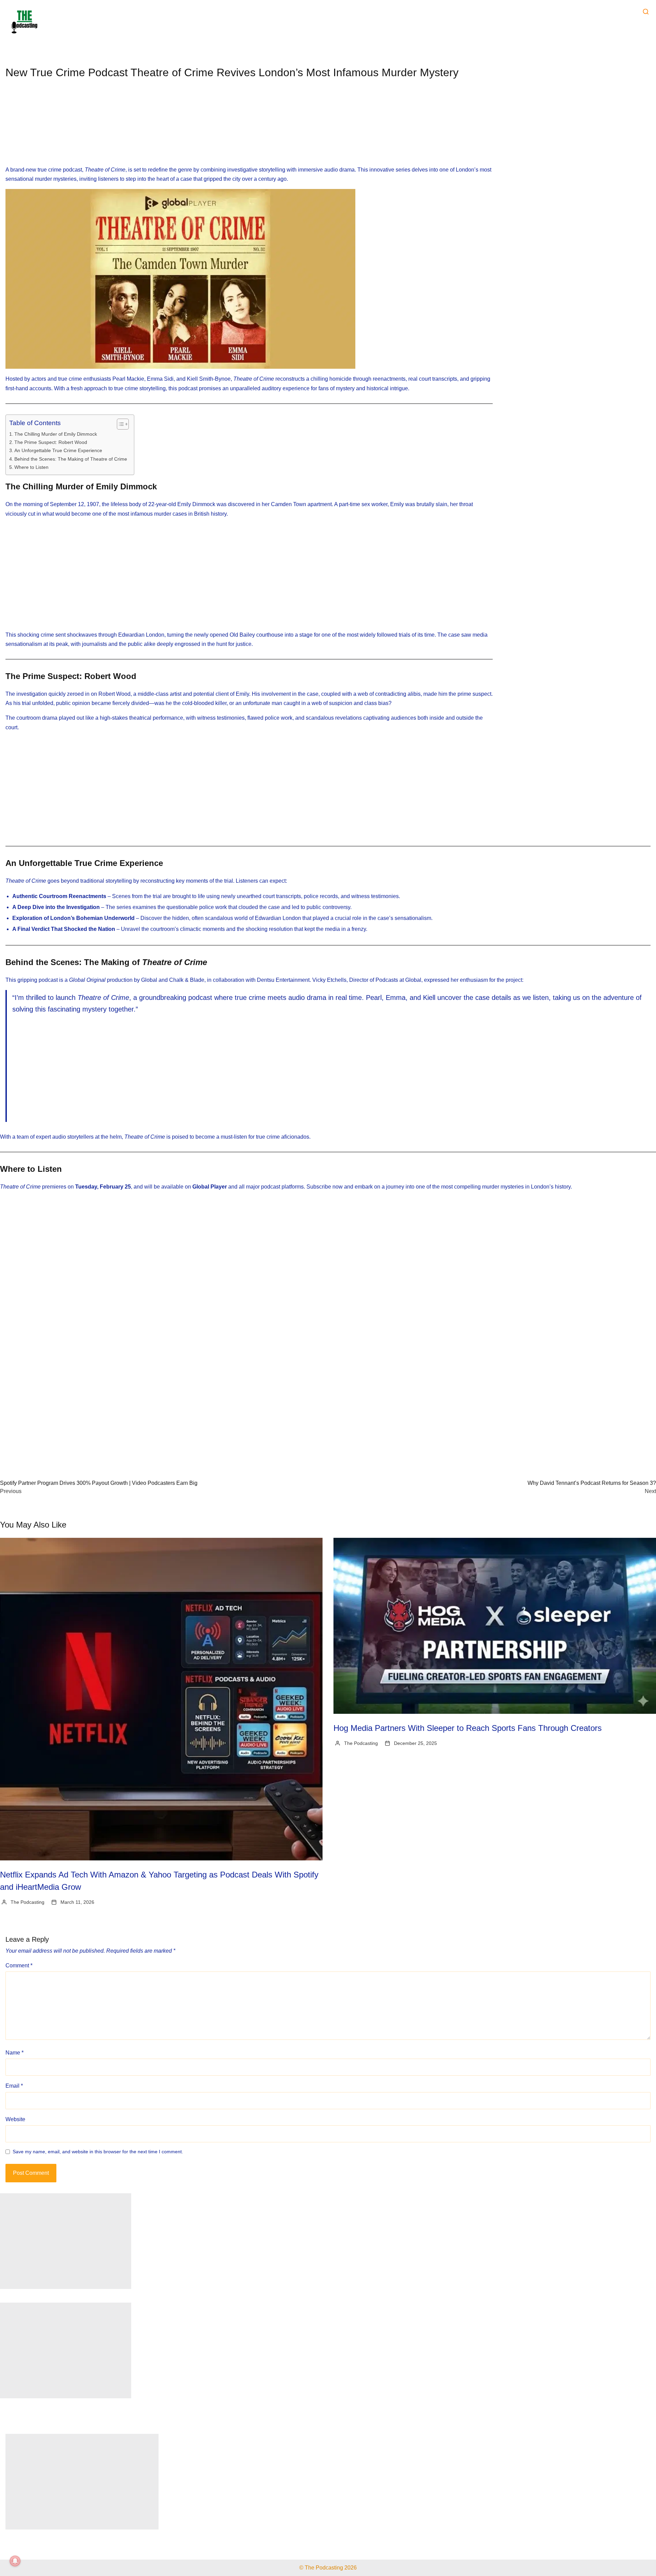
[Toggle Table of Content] (119, 424)
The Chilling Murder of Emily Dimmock (56, 434)
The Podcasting (28, 1902)
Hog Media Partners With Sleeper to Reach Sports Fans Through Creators (468, 1728)
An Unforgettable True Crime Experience (58, 450)
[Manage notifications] (15, 2561)
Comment (19, 1965)
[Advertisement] (249, 128)
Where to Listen (31, 467)
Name (15, 2053)
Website (15, 2119)
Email (14, 2086)
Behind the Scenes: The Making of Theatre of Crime (71, 459)
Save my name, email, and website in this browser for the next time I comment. (98, 2152)
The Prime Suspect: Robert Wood (51, 442)
